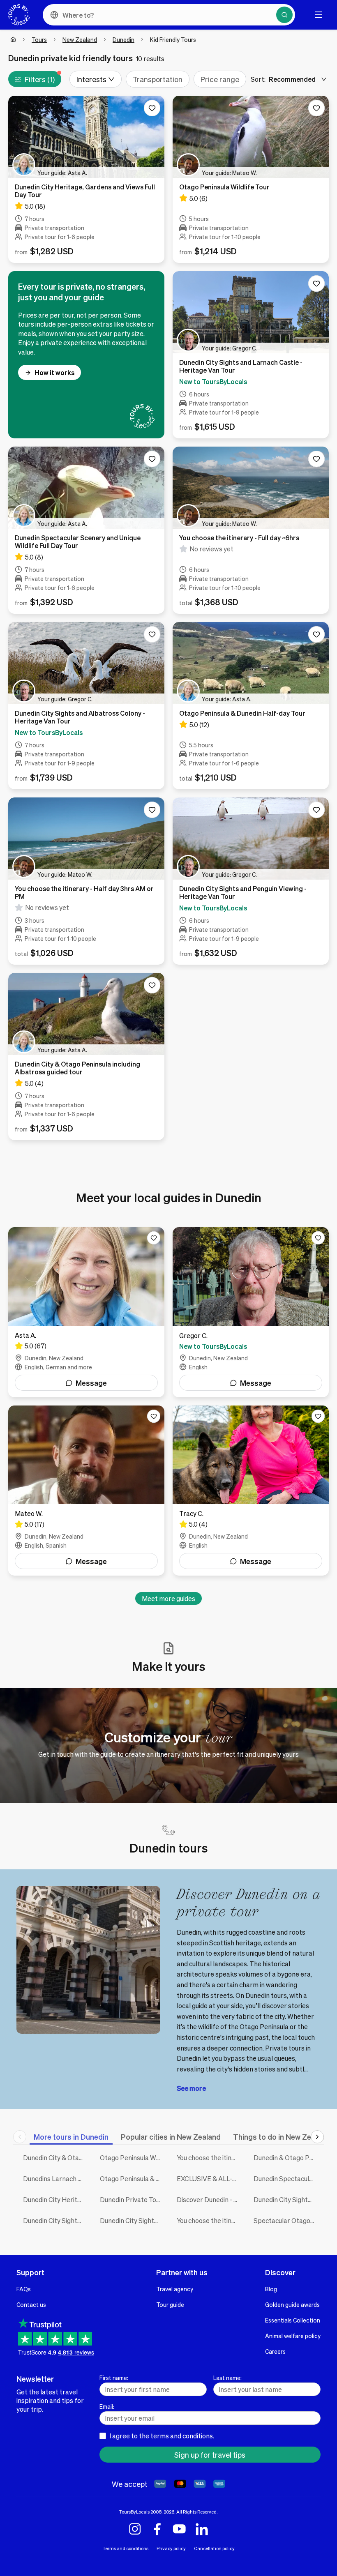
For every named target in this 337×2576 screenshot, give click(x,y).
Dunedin (123, 39)
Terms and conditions (126, 2548)
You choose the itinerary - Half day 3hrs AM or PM (209, 2220)
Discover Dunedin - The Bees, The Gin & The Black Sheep (209, 2199)
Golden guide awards (292, 2304)
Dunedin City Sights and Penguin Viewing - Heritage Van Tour (132, 2220)
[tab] (71, 2137)
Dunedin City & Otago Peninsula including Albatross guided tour (55, 2158)
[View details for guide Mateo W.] (86, 1491)
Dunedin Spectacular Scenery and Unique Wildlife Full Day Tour (286, 2179)
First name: (114, 2378)
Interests (91, 79)
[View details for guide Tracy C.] (251, 1491)
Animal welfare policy (293, 2336)
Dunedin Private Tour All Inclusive (132, 2199)
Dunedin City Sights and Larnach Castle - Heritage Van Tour (286, 2199)
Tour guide (170, 2304)
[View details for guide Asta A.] (86, 1312)
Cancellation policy (214, 2548)
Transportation (158, 79)
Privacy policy (171, 2548)
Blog (271, 2289)
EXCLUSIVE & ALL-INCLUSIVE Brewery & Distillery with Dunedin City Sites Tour (209, 2179)
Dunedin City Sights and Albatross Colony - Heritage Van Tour (55, 2220)
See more (191, 2088)
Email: (107, 2406)
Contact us (31, 2304)
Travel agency (175, 2289)
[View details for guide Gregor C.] (251, 1312)
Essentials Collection (293, 2320)
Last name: (227, 2378)
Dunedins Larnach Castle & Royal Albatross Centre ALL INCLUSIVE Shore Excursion (55, 2179)
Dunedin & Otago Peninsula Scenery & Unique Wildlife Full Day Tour (286, 2158)
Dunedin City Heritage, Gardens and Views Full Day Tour (55, 2199)
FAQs (24, 2289)
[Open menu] (319, 15)
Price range (220, 79)
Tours (39, 39)
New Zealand (80, 39)
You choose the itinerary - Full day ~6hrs (209, 2158)
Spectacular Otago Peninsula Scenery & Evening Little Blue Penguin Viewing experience (286, 2220)
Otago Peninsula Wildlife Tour (132, 2158)
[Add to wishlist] (152, 108)
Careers (275, 2351)
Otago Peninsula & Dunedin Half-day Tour (132, 2179)
